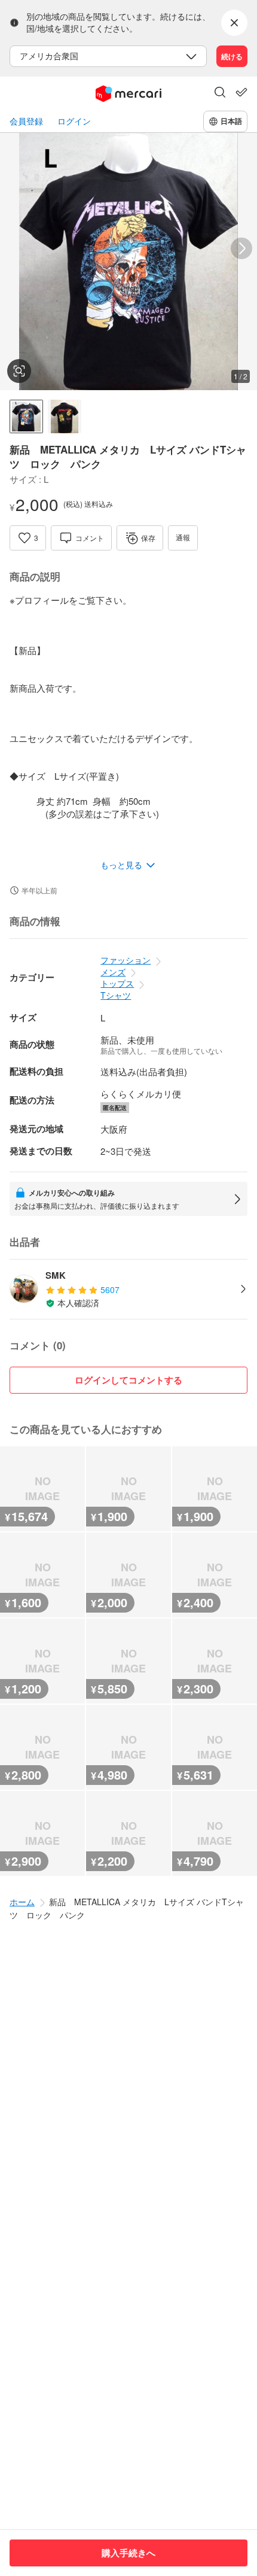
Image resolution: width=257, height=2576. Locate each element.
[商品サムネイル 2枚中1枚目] (26, 416)
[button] (220, 93)
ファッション (126, 960)
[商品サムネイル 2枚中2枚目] (65, 416)
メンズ (113, 972)
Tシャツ (116, 995)
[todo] (241, 92)
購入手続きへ (128, 2553)
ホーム (22, 1902)
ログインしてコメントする (128, 1380)
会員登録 (26, 121)
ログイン (74, 121)
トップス (117, 983)
